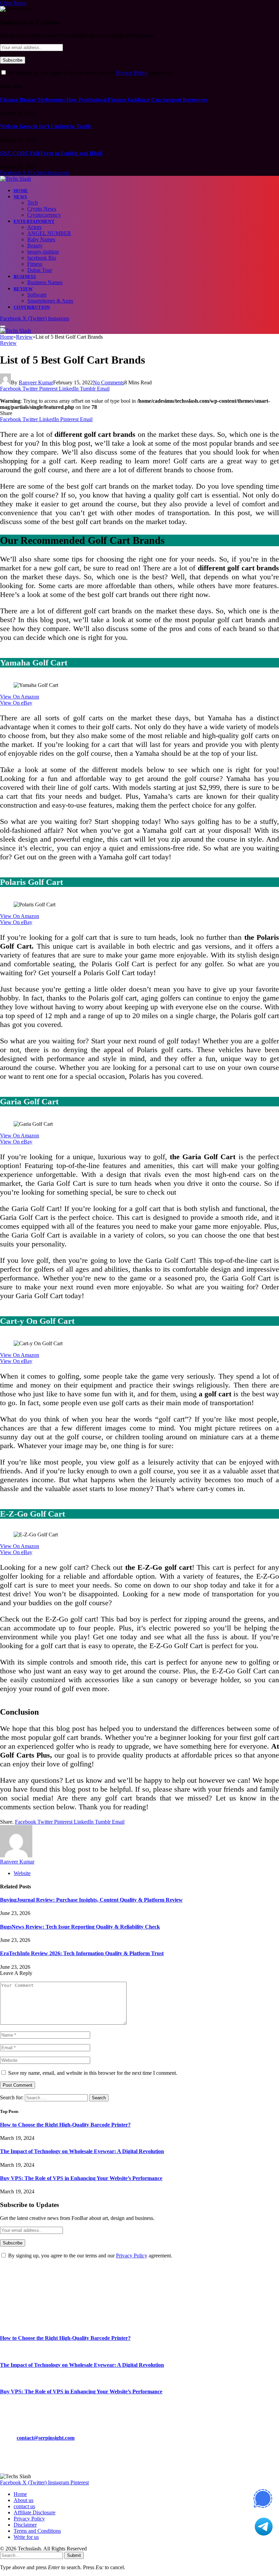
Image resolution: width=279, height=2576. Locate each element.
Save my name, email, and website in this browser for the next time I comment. (93, 2073)
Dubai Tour (40, 270)
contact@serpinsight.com (46, 2438)
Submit (74, 2555)
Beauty (35, 246)
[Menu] (3, 326)
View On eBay (16, 703)
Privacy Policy (132, 73)
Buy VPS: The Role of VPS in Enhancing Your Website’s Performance (81, 2178)
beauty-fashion (43, 252)
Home (21, 191)
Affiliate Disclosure (35, 2512)
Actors (34, 227)
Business (25, 277)
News (20, 197)
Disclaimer (25, 2525)
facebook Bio (42, 258)
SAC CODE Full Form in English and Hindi (51, 153)
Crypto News (42, 209)
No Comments (109, 382)
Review (23, 289)
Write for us (26, 2537)
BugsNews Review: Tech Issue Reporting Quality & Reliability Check (80, 1927)
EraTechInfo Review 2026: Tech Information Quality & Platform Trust (82, 1953)
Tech (32, 203)
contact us (24, 2506)
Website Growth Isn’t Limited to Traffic (46, 126)
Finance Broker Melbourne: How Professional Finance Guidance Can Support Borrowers (104, 100)
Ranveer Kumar (36, 382)
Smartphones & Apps (50, 301)
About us (23, 2500)
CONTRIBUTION (32, 307)
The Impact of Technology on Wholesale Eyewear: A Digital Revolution (82, 2151)
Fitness (35, 264)
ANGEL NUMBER (49, 233)
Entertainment (34, 221)
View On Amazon (20, 697)
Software (37, 295)
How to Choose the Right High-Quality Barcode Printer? (65, 2125)
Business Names (45, 282)
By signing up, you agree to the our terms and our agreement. (89, 73)
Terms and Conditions (37, 2531)
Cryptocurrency (44, 215)
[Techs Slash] (15, 179)
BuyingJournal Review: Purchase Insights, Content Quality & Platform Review (91, 1900)
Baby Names (41, 239)
